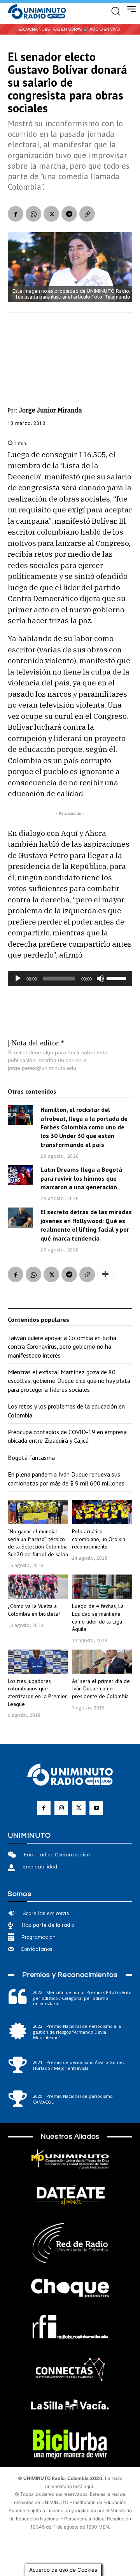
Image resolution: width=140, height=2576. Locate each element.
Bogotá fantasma (31, 1458)
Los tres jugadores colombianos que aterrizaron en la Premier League (37, 1693)
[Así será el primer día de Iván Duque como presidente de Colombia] (102, 1662)
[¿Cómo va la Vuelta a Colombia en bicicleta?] (38, 1587)
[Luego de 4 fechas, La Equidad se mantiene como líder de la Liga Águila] (102, 1587)
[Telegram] (69, 214)
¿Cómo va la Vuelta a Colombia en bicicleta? (34, 1610)
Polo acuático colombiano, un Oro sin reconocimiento (99, 1539)
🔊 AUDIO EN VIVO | (102, 29)
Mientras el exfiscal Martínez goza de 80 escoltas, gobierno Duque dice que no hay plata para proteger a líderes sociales (69, 1381)
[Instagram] (61, 1808)
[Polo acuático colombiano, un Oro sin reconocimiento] (102, 1512)
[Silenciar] (100, 979)
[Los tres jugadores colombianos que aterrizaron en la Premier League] (38, 1662)
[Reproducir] (18, 979)
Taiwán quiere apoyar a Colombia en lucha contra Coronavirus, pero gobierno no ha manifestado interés (62, 1347)
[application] (70, 979)
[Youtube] (96, 1808)
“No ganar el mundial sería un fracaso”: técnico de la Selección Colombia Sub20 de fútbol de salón (38, 1543)
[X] (51, 214)
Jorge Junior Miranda (51, 410)
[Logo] (37, 12)
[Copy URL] (87, 214)
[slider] (117, 978)
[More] (105, 1274)
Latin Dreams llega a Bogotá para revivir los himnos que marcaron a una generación (81, 1178)
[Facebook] (16, 214)
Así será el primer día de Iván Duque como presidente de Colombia (101, 1689)
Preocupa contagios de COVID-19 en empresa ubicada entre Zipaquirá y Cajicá (67, 1436)
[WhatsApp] (33, 214)
